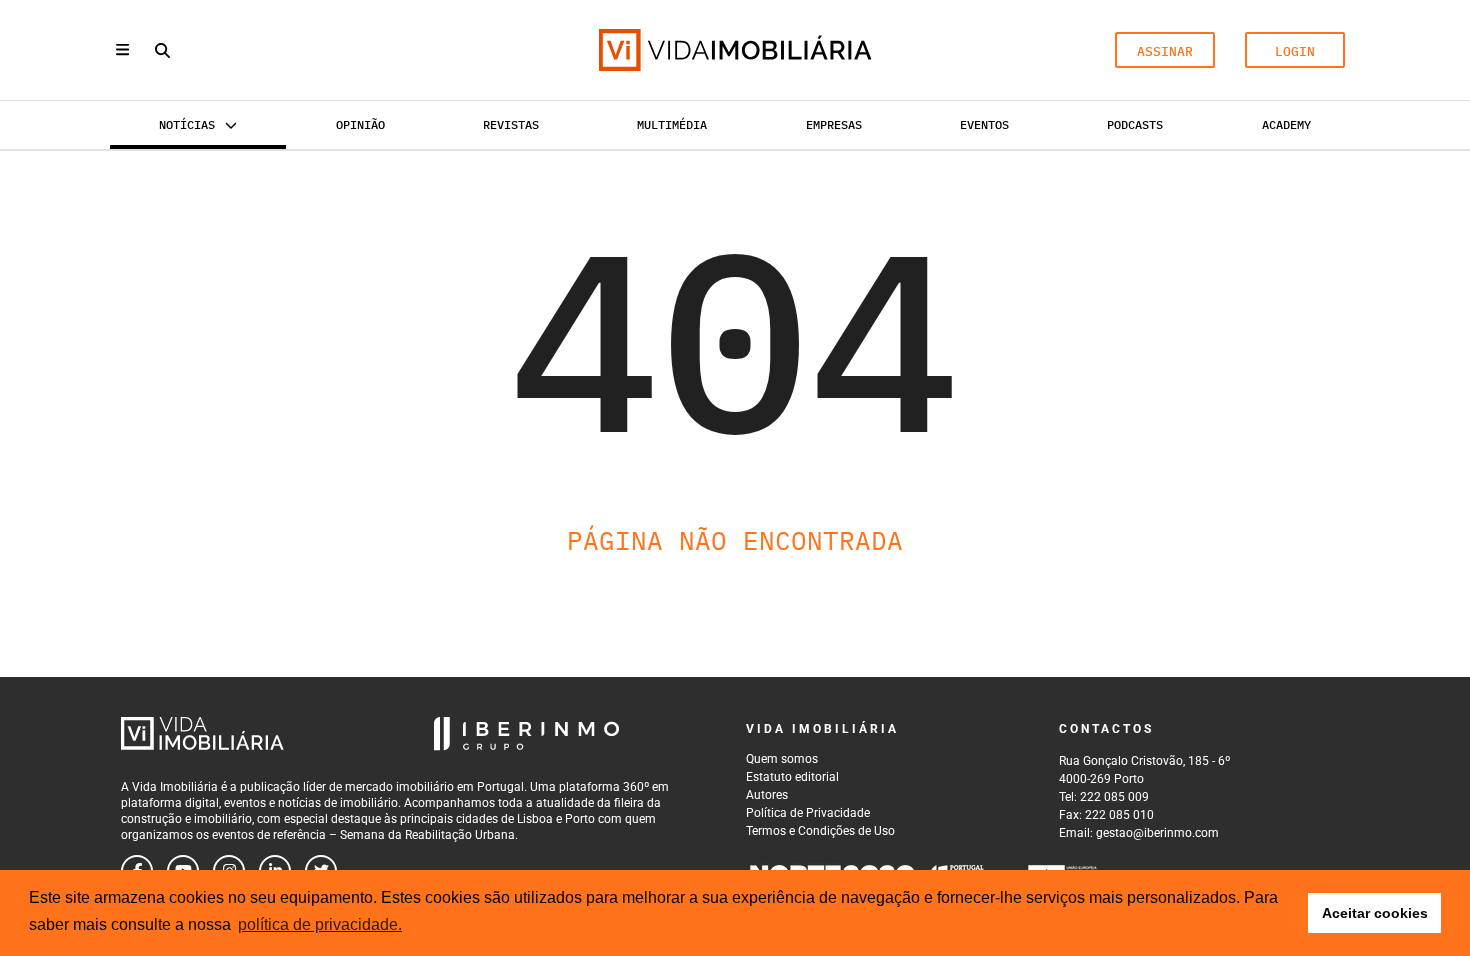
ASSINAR (1165, 51)
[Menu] (122, 49)
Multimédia (672, 124)
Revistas (511, 124)
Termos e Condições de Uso (820, 831)
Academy (1286, 124)
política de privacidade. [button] (320, 924)
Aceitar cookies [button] (1375, 913)
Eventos (984, 124)
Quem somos (782, 759)
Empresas (834, 124)
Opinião (360, 124)
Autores (767, 795)
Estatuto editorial (792, 777)
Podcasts (1135, 124)
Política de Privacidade (808, 813)
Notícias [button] (187, 124)
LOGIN (1295, 51)
